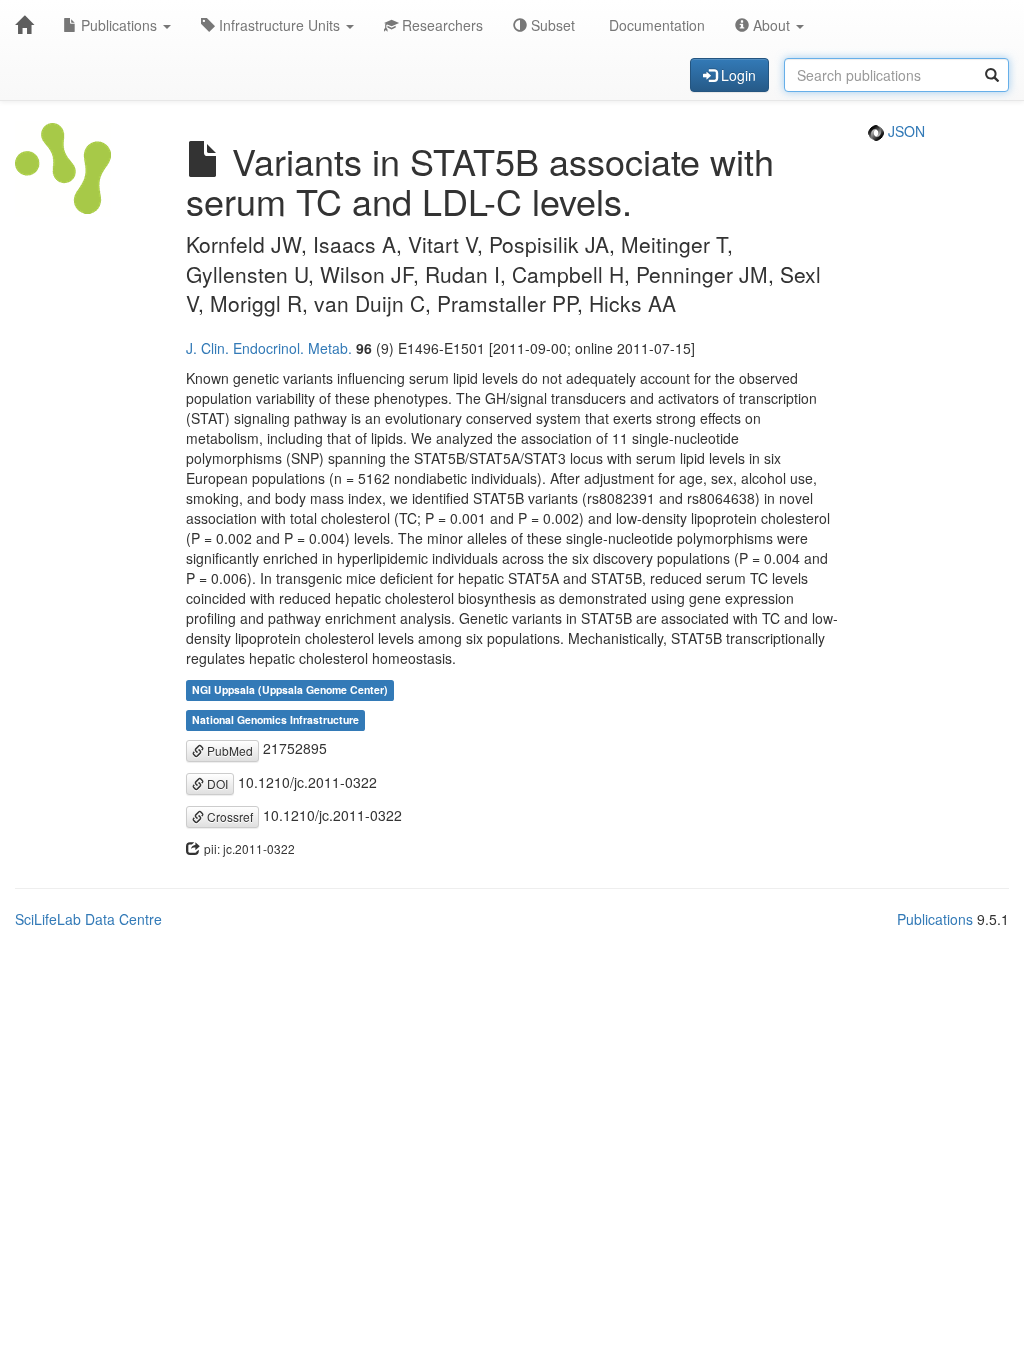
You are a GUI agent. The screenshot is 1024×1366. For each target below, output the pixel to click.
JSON (904, 131)
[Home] (24, 25)
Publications (119, 25)
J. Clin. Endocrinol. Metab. (269, 348)
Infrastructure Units (279, 25)
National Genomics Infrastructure (275, 719)
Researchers (440, 25)
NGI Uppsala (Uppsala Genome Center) (290, 689)
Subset (551, 25)
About (771, 25)
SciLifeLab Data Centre (88, 919)
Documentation (655, 25)
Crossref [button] (228, 816)
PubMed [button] (228, 750)
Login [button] (736, 75)
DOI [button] (216, 783)
